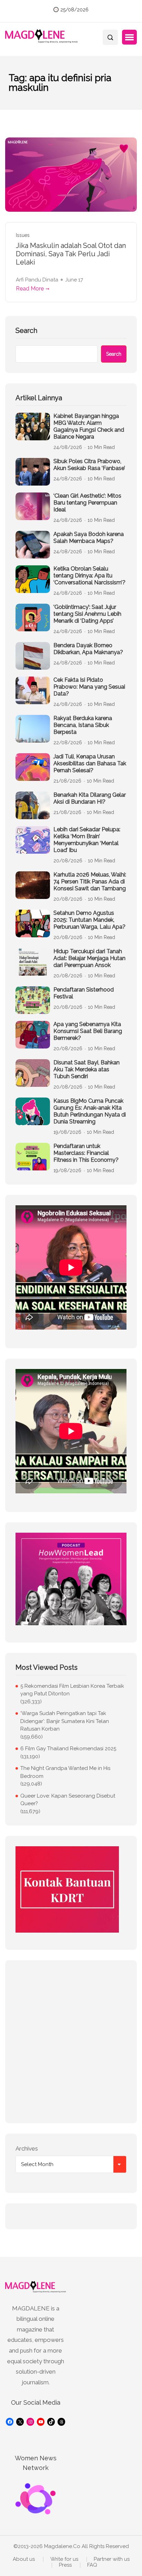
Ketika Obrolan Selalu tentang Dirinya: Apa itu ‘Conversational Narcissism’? (89, 576)
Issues (23, 235)
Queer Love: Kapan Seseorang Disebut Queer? (68, 1800)
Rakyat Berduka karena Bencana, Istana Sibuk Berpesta (83, 725)
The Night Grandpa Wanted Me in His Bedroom (65, 1772)
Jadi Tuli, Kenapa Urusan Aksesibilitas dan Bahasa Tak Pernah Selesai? (90, 763)
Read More (30, 289)
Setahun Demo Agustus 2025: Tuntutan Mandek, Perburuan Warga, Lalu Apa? (89, 920)
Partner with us (112, 2559)
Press (65, 2565)
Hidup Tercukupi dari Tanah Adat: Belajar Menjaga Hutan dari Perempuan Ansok (89, 958)
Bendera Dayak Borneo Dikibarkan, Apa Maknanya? (88, 649)
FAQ (92, 2565)
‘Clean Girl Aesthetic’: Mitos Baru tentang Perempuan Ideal (87, 503)
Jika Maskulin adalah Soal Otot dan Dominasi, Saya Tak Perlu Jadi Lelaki (71, 254)
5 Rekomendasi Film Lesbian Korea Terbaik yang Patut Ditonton (72, 1690)
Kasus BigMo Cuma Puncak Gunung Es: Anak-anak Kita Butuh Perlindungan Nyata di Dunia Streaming (90, 1111)
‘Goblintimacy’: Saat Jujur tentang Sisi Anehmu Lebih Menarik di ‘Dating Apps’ (87, 614)
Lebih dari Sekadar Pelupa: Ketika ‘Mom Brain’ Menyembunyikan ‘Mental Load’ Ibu (87, 840)
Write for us (64, 2559)
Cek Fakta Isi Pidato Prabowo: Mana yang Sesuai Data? (89, 687)
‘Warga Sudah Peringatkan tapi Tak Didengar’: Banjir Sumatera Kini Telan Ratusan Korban (65, 1721)
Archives (27, 2148)
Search (26, 331)
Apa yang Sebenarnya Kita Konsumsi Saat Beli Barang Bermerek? (88, 1031)
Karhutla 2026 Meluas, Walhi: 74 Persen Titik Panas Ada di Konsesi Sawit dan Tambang (90, 882)
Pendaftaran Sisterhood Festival (84, 993)
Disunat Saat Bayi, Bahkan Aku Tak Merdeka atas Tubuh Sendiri (87, 1069)
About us (24, 2559)
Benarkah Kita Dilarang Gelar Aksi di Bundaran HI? (90, 798)
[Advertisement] (71, 2042)
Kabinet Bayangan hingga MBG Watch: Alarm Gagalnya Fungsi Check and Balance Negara (89, 426)
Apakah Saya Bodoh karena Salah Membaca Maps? (89, 538)
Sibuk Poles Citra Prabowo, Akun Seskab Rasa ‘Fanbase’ (89, 465)
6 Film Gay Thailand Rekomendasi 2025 (68, 1749)
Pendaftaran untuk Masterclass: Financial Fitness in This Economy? (86, 1153)
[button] (129, 37)
